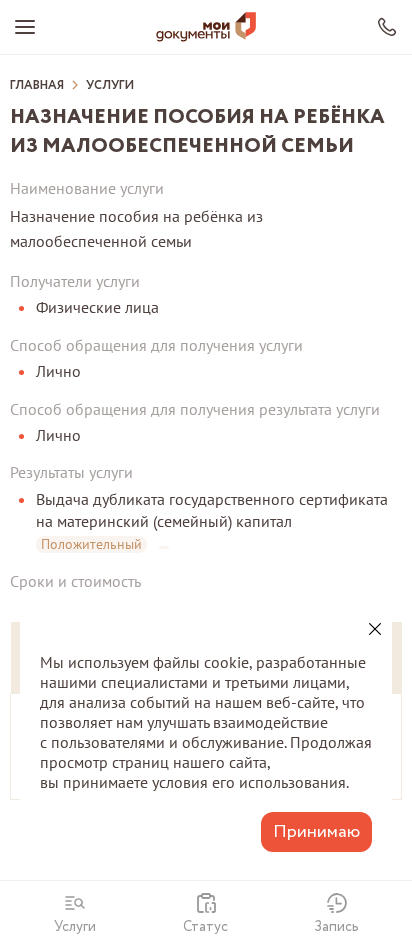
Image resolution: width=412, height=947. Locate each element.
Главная (37, 86)
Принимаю (316, 832)
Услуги (110, 86)
